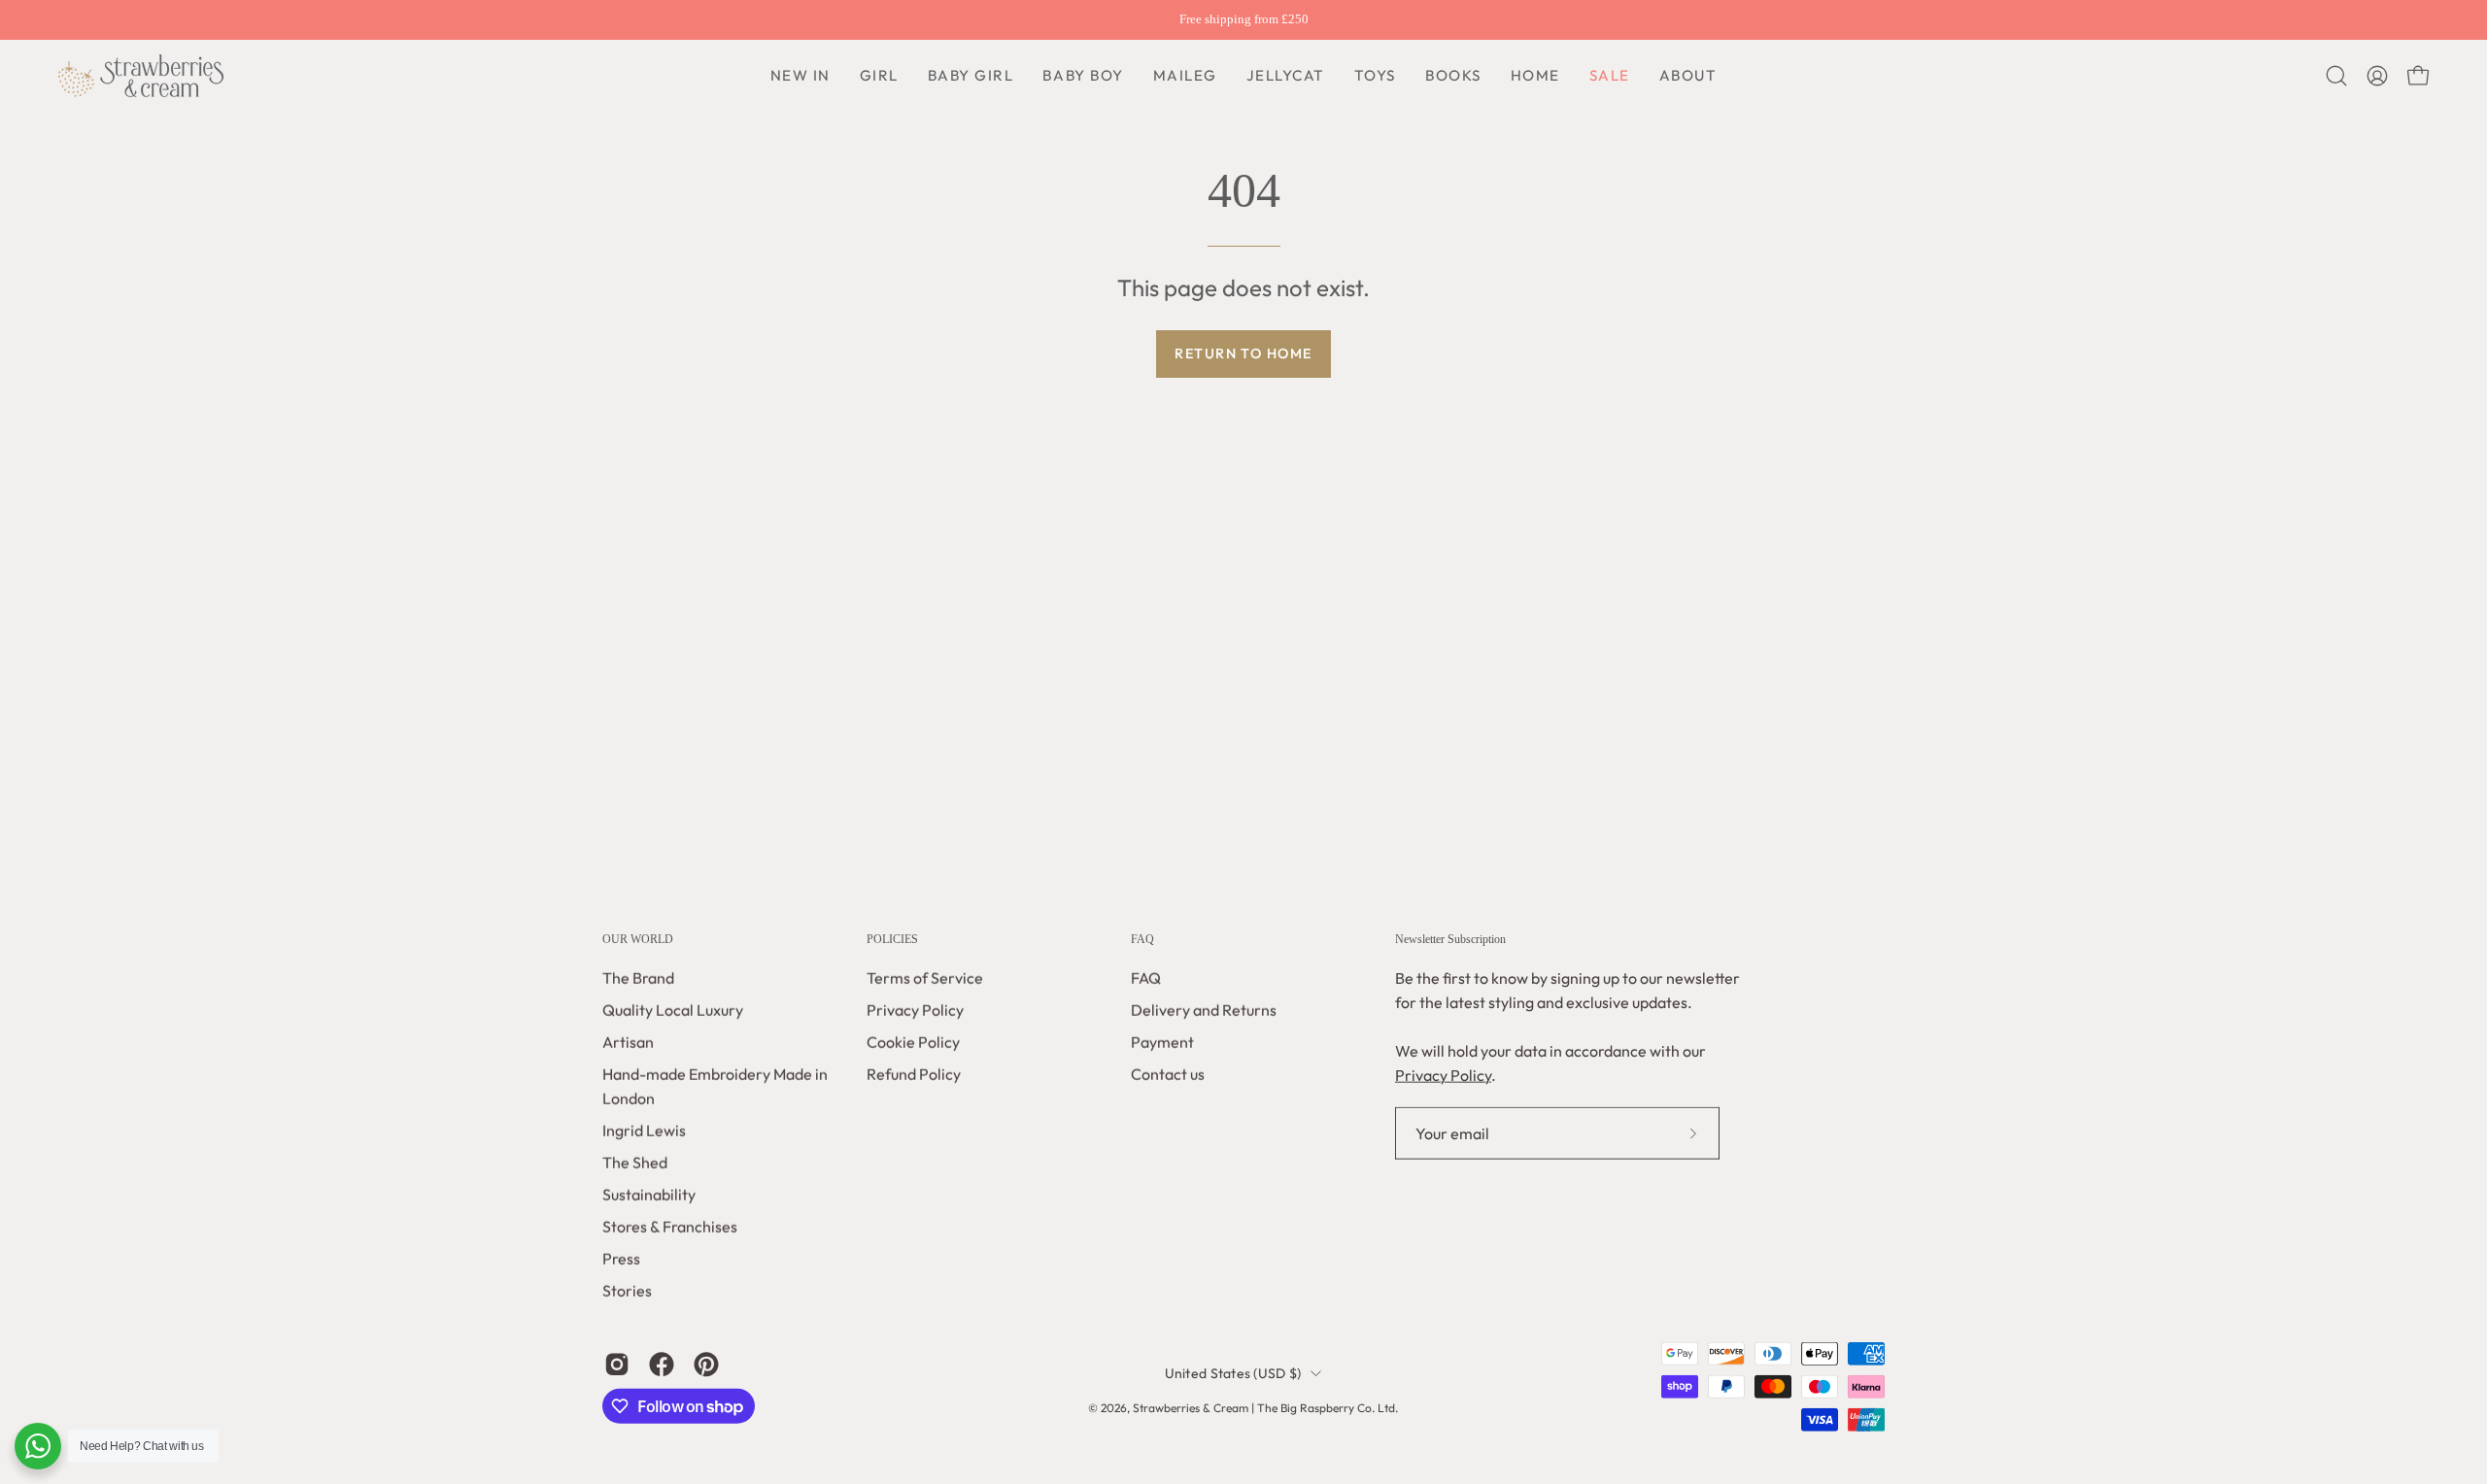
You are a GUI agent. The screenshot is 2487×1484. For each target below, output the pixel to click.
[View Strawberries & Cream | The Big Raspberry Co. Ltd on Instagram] (617, 1365)
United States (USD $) (1233, 1373)
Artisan (628, 1042)
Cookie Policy (913, 1042)
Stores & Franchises (670, 1227)
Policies (892, 939)
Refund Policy (914, 1074)
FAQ (1142, 939)
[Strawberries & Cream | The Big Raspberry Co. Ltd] (141, 76)
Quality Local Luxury (673, 1010)
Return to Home (1243, 354)
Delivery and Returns (1204, 1010)
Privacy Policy (915, 1010)
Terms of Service (925, 978)
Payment (1162, 1042)
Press (621, 1259)
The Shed (635, 1163)
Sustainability (649, 1195)
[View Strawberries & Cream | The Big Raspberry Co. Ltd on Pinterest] (706, 1365)
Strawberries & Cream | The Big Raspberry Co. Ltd (1264, 1408)
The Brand (638, 978)
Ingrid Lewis (644, 1130)
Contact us (1168, 1074)
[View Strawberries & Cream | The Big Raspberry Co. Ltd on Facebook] (662, 1365)
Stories (627, 1291)
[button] (1083, 76)
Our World (638, 939)
